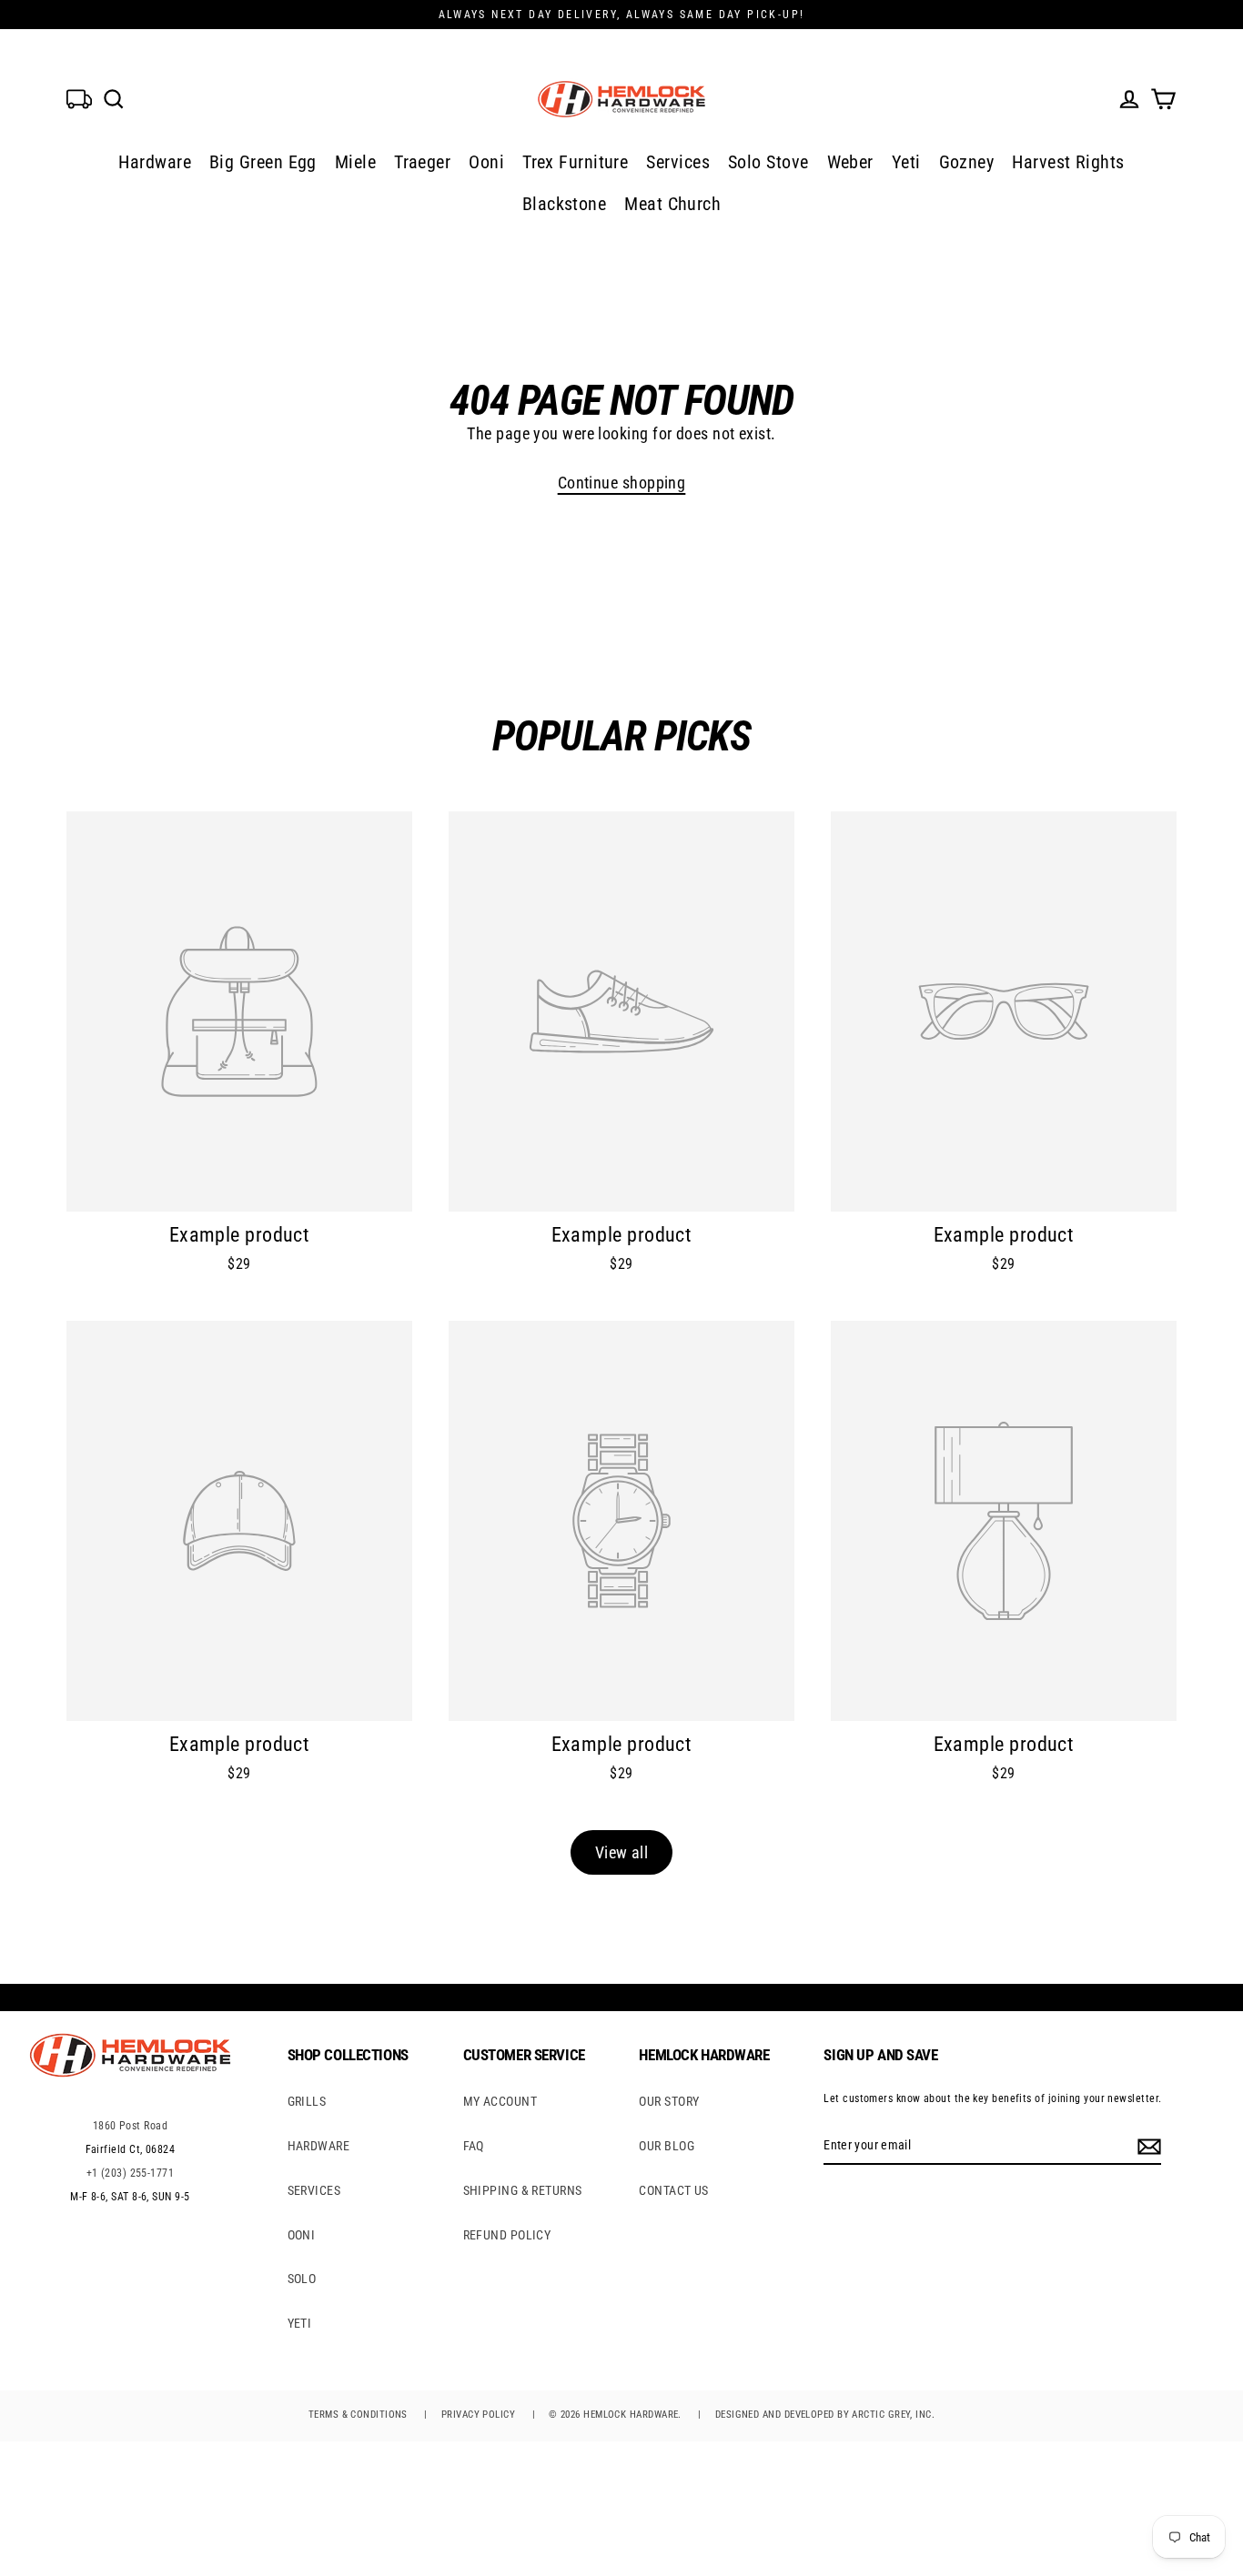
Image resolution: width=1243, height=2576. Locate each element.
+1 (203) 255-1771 (131, 2173)
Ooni (486, 162)
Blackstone (565, 204)
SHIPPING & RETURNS (523, 2190)
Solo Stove (768, 162)
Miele (355, 162)
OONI (302, 2235)
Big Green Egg (263, 162)
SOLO (302, 2279)
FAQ (474, 2146)
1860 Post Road (130, 2126)
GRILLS (307, 2101)
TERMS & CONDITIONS (358, 2415)
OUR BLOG (667, 2146)
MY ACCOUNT (500, 2101)
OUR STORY (669, 2101)
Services (678, 162)
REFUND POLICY (507, 2235)
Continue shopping (622, 483)
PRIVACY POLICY (478, 2415)
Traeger (422, 162)
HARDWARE (319, 2146)
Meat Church (672, 204)
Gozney (967, 162)
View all (622, 1852)
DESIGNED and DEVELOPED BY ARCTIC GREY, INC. (825, 2415)
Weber (850, 162)
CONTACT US (674, 2190)
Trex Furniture (575, 162)
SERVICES (314, 2190)
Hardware (155, 162)
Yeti (906, 162)
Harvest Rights (1068, 162)
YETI (300, 2323)
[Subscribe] (1147, 2146)
